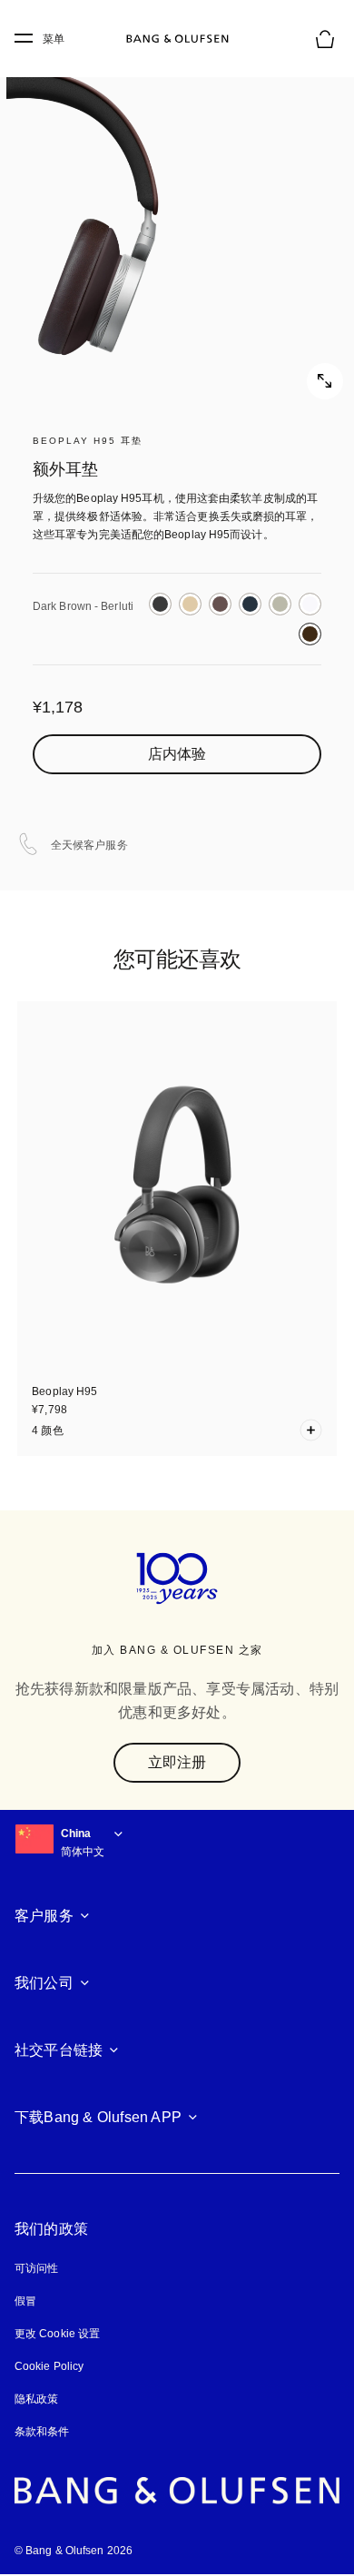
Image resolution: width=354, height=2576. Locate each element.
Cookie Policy (49, 2366)
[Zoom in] (177, 222)
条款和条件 (42, 2432)
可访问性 (36, 2268)
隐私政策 (36, 2399)
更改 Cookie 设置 (57, 2334)
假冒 (33, 2301)
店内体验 (177, 754)
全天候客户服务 (89, 845)
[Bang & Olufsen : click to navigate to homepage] (177, 39)
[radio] (160, 604)
